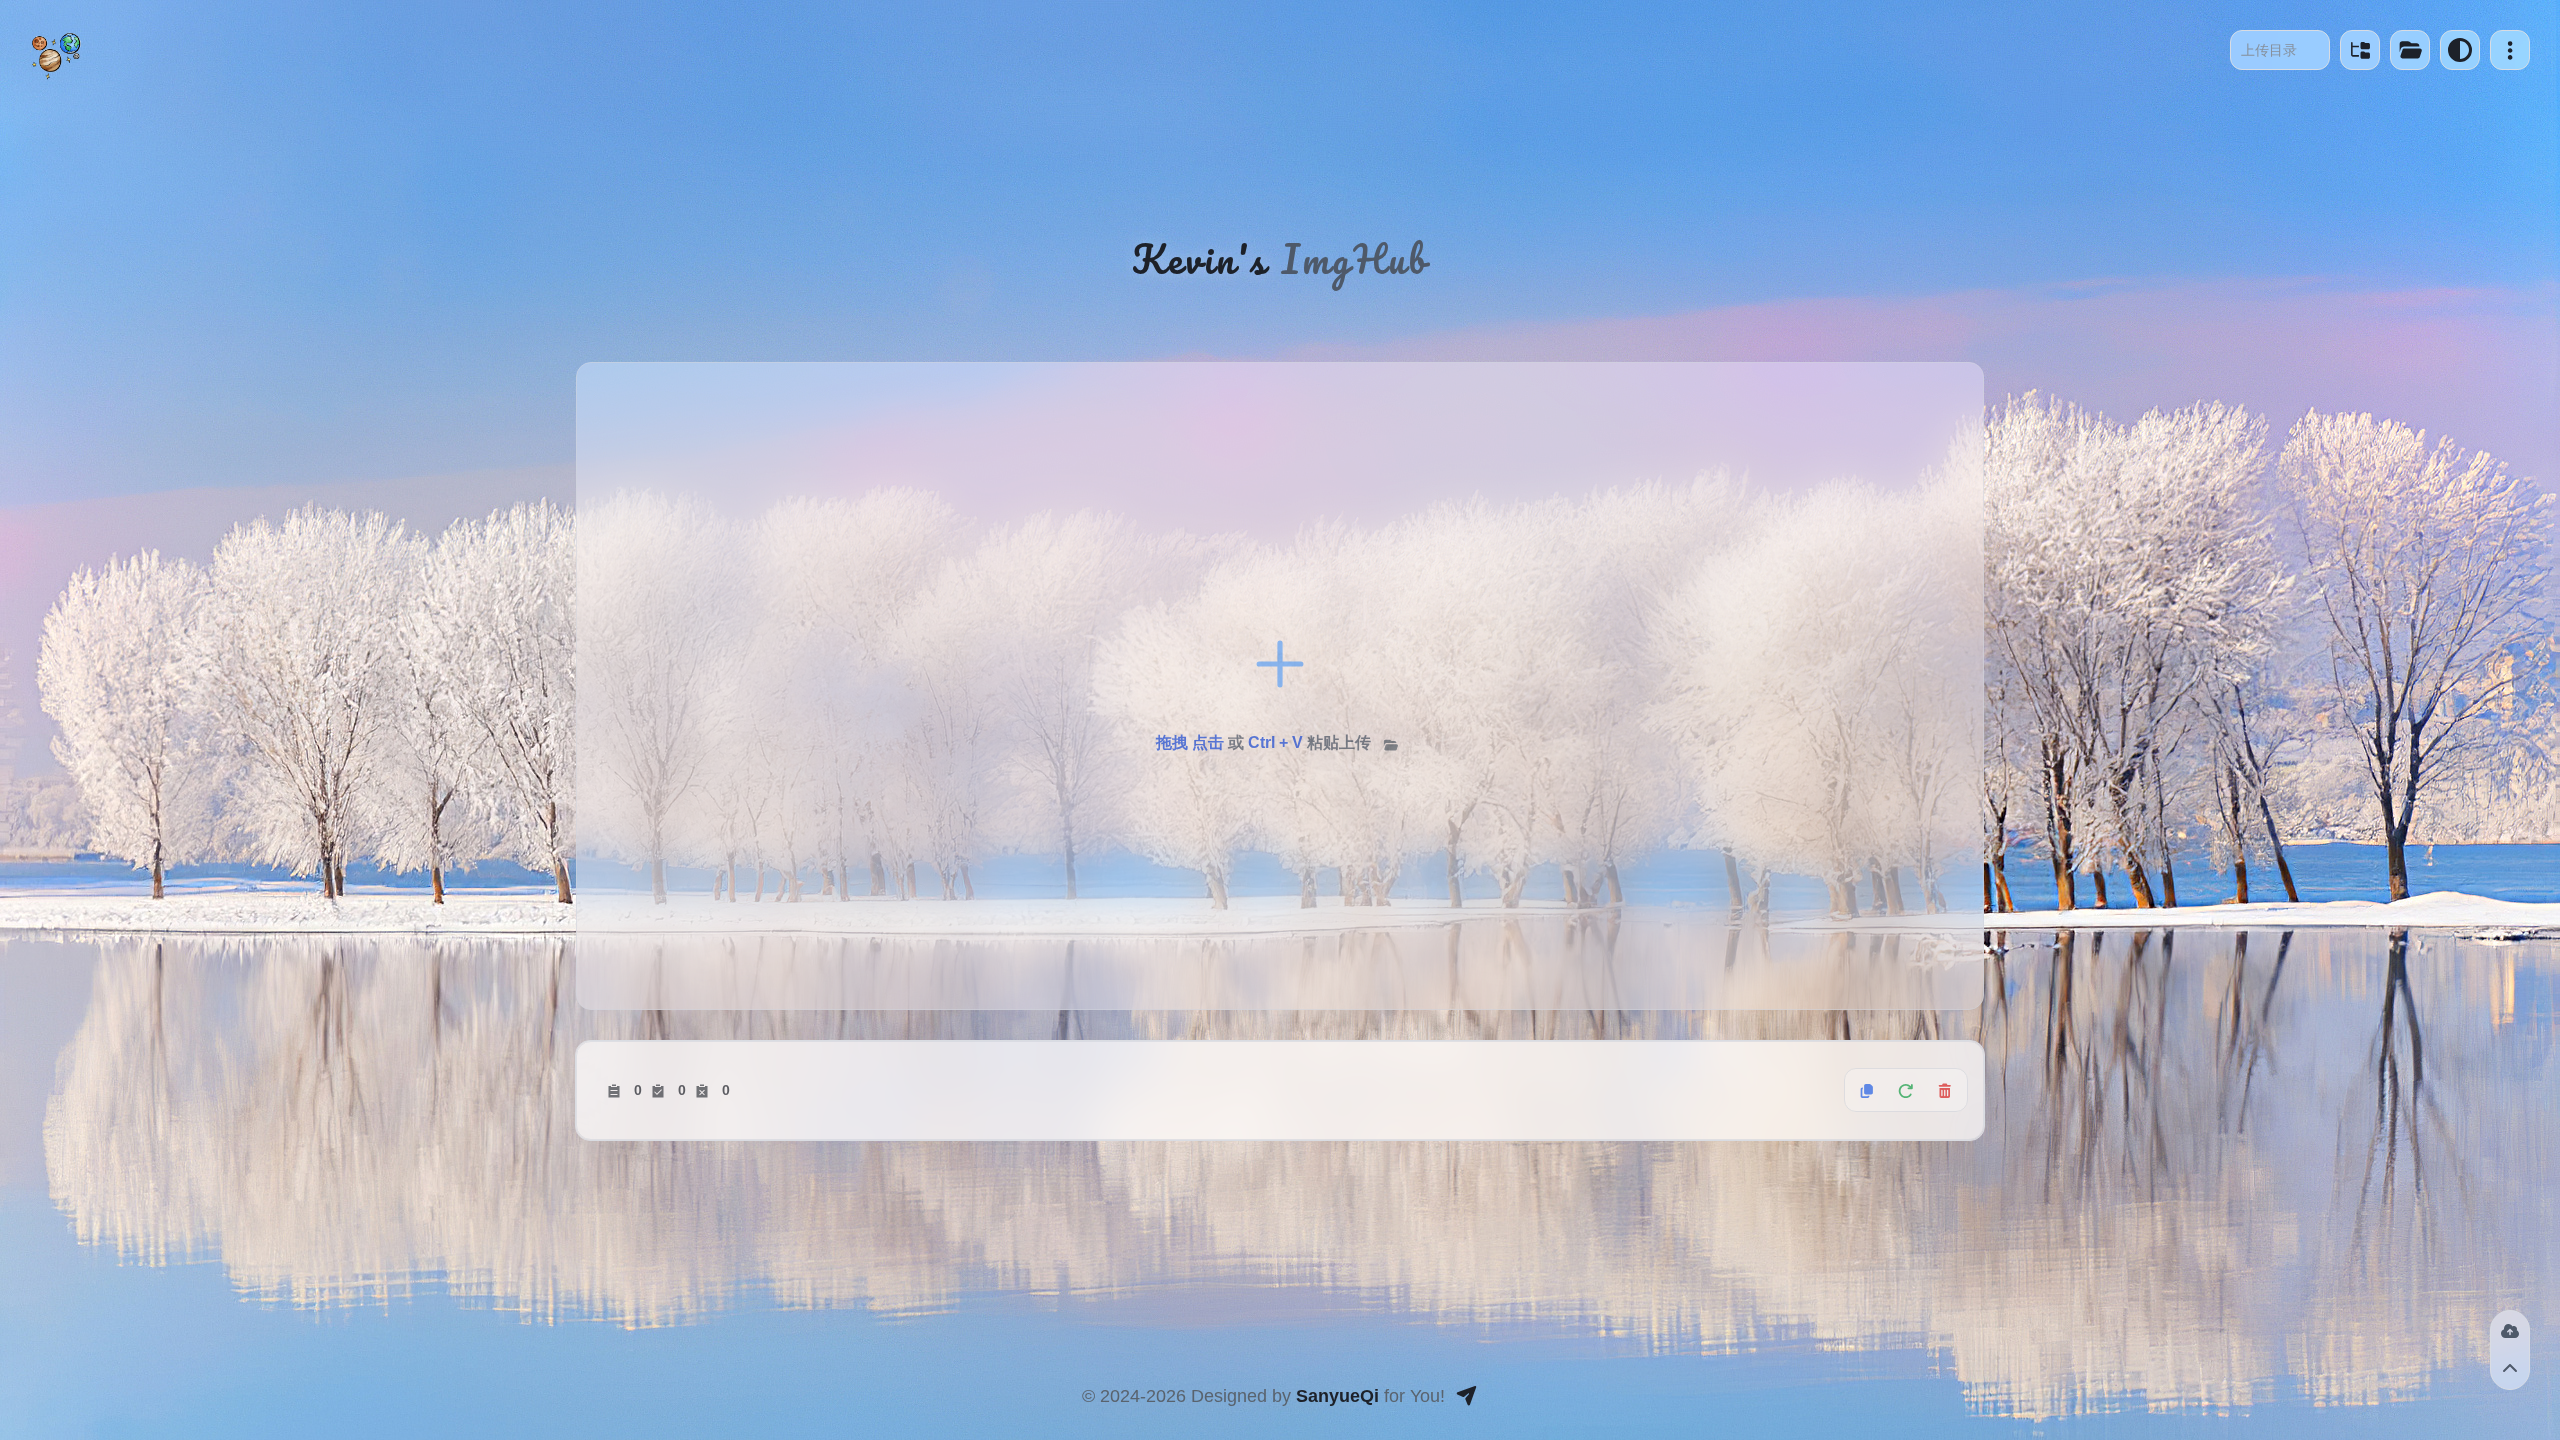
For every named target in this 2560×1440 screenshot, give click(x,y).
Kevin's (1200, 259)
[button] (2510, 50)
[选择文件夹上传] (1391, 744)
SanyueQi (1337, 1396)
